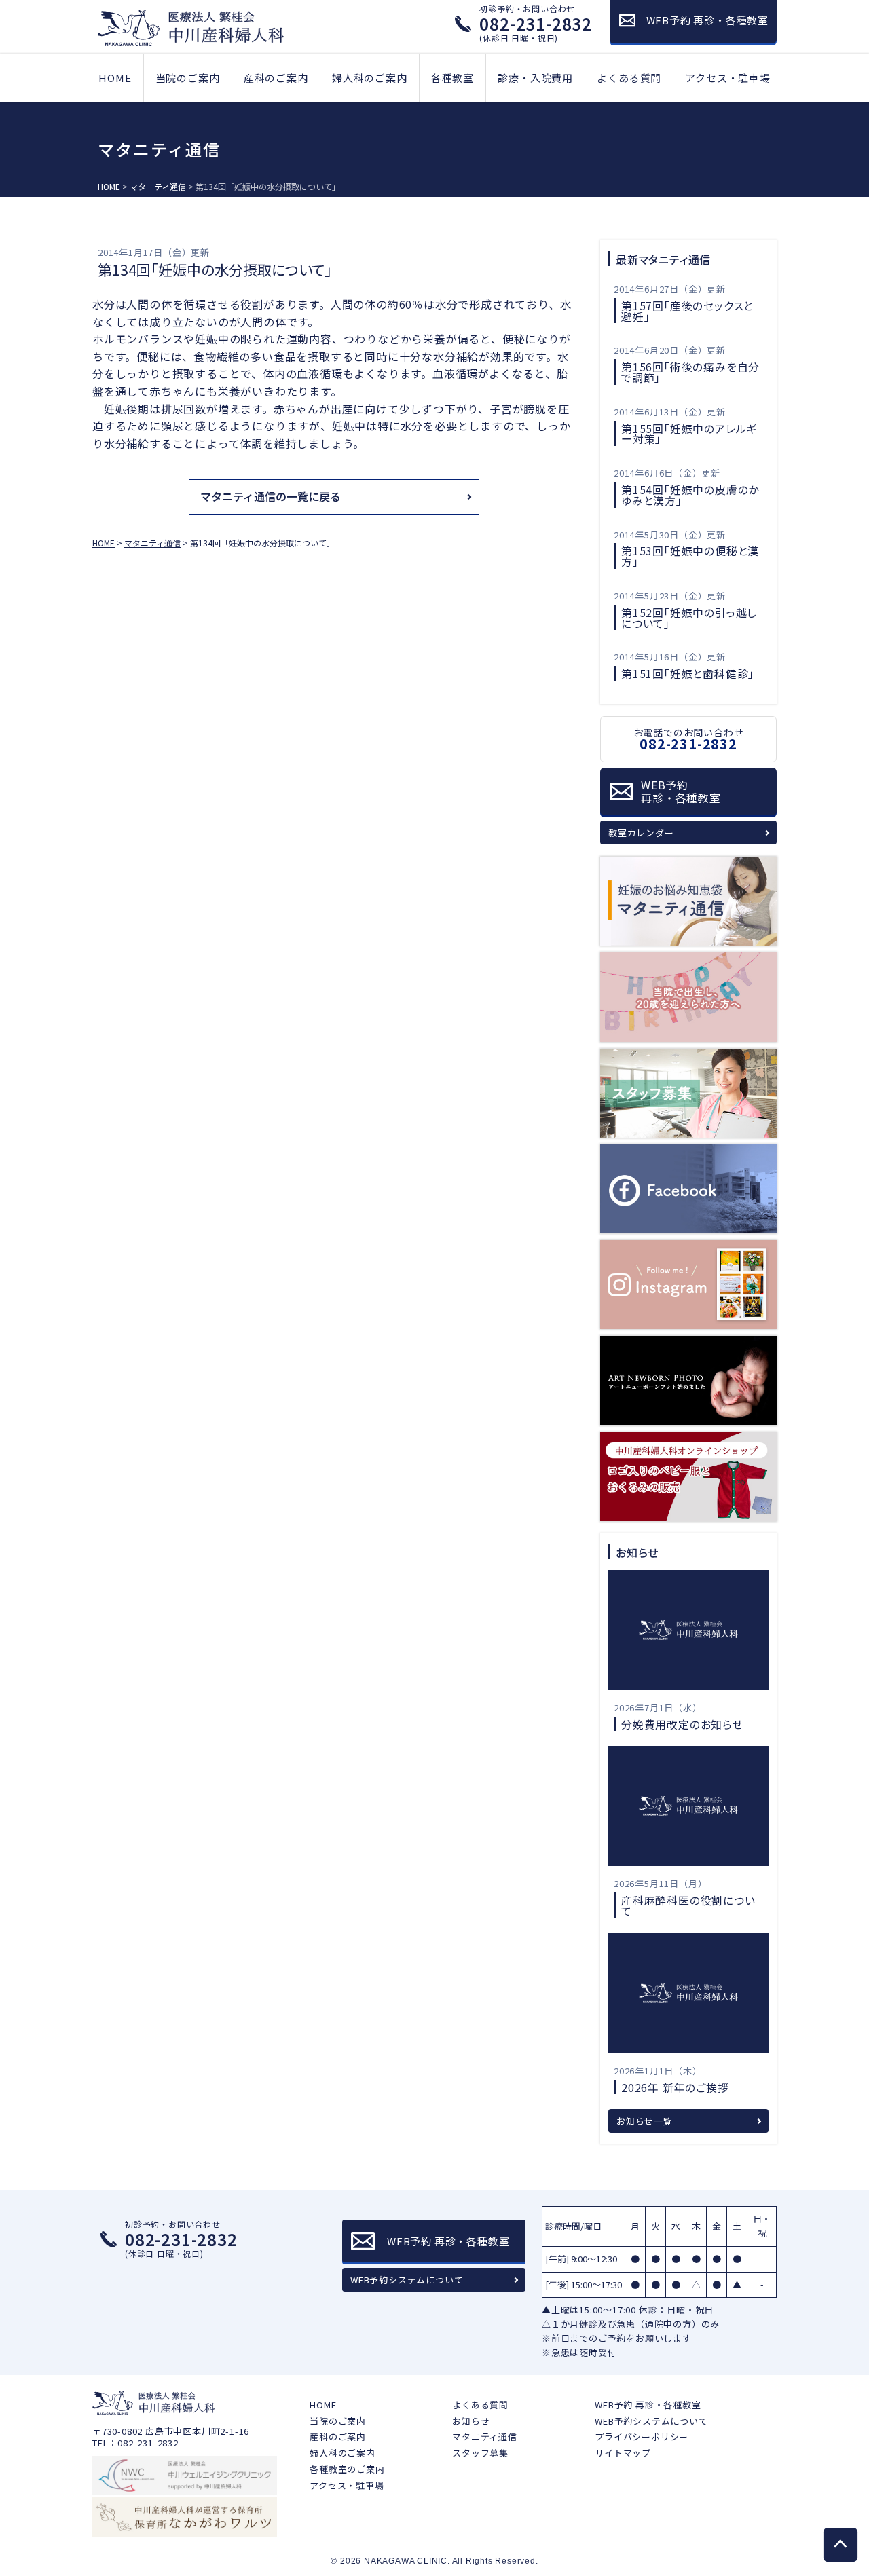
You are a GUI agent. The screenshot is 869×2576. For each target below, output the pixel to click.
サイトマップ (623, 2453)
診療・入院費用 (535, 78)
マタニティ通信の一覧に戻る (271, 496)
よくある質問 (629, 78)
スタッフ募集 (480, 2453)
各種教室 (452, 78)
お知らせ (471, 2421)
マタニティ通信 (485, 2437)
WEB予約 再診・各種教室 (648, 2405)
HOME (115, 78)
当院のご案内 (188, 78)
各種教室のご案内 (347, 2469)
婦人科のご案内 (370, 78)
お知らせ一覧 (645, 2121)
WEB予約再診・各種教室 (681, 791)
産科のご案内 (276, 78)
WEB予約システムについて (407, 2280)
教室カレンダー (641, 833)
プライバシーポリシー (642, 2437)
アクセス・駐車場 (727, 78)
